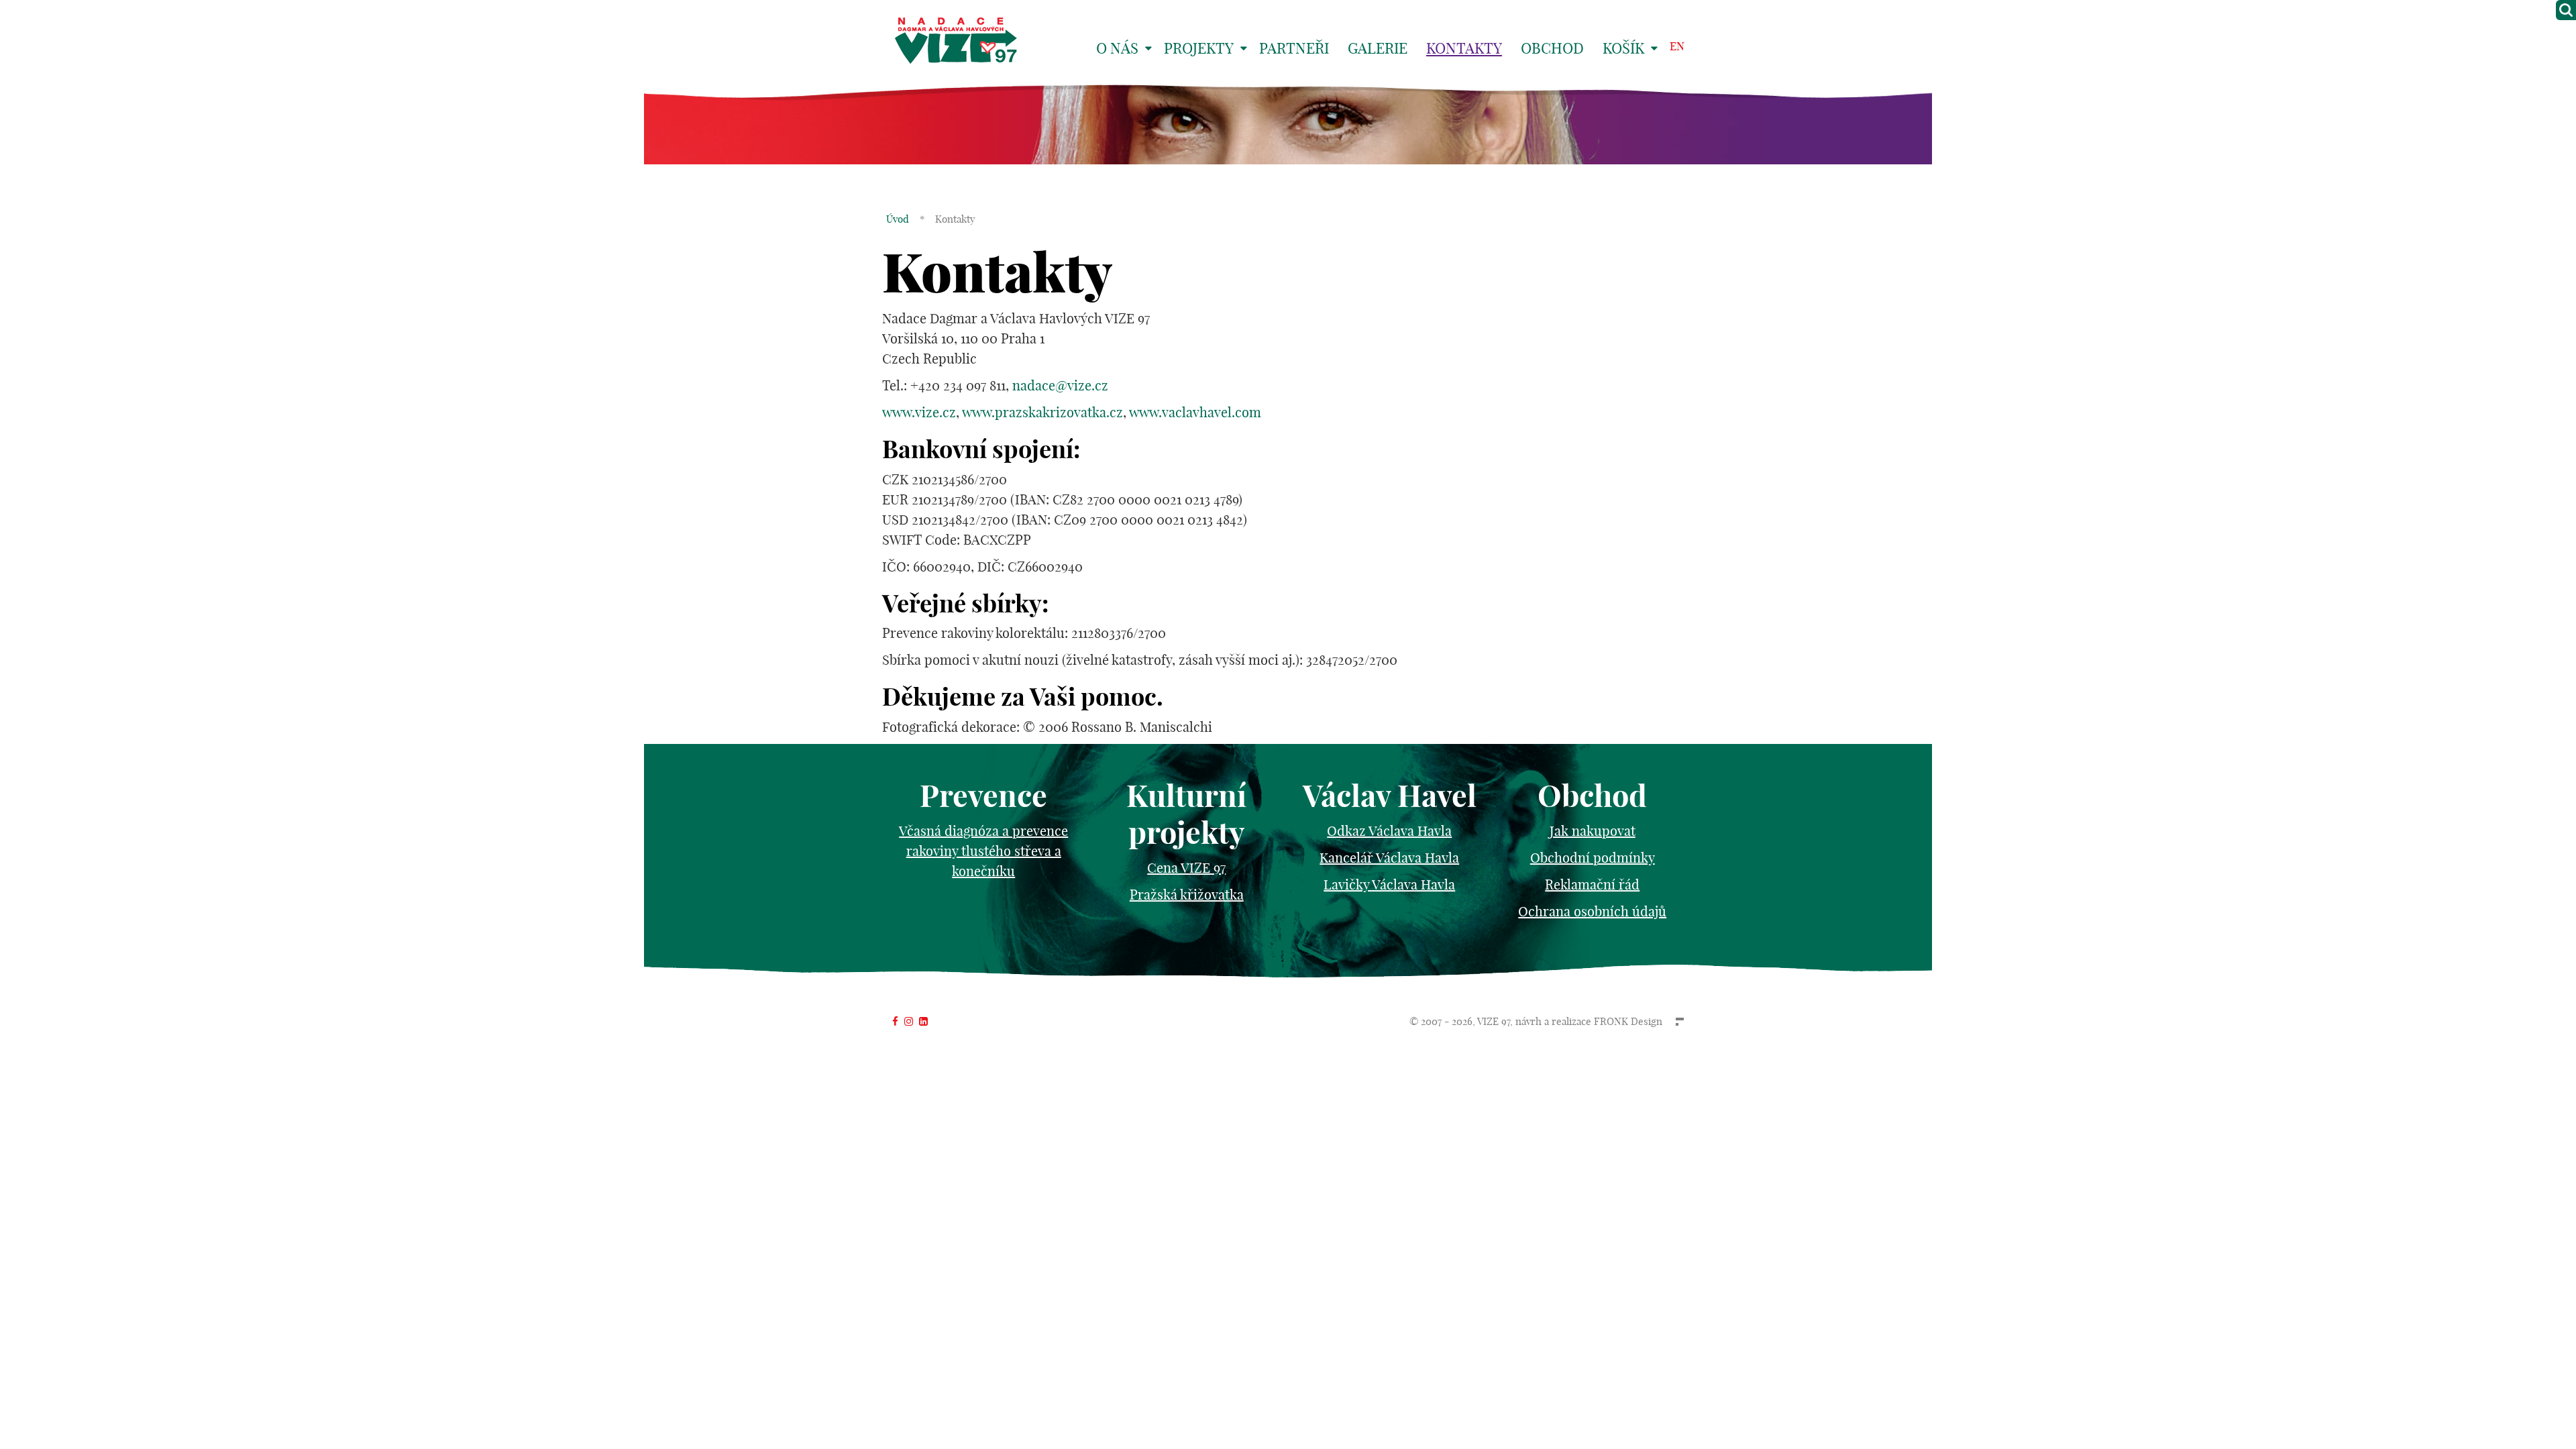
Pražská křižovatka (1187, 895)
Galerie (1378, 48)
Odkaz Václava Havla (1389, 831)
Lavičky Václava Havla (1389, 884)
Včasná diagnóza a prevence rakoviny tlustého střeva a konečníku (983, 851)
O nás (1117, 48)
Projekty (1199, 48)
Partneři (1294, 48)
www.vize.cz (919, 412)
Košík (1623, 48)
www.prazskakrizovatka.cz (1042, 412)
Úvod (898, 219)
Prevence (983, 796)
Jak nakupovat (1593, 831)
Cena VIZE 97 (1186, 868)
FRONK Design (1628, 1021)
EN (1677, 46)
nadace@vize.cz (1060, 385)
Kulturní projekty (1186, 814)
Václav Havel (1390, 796)
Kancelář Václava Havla (1389, 858)
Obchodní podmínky (1593, 858)
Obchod (1552, 48)
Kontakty (1464, 48)
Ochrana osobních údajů (1592, 911)
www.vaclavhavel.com (1195, 412)
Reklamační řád (1592, 884)
